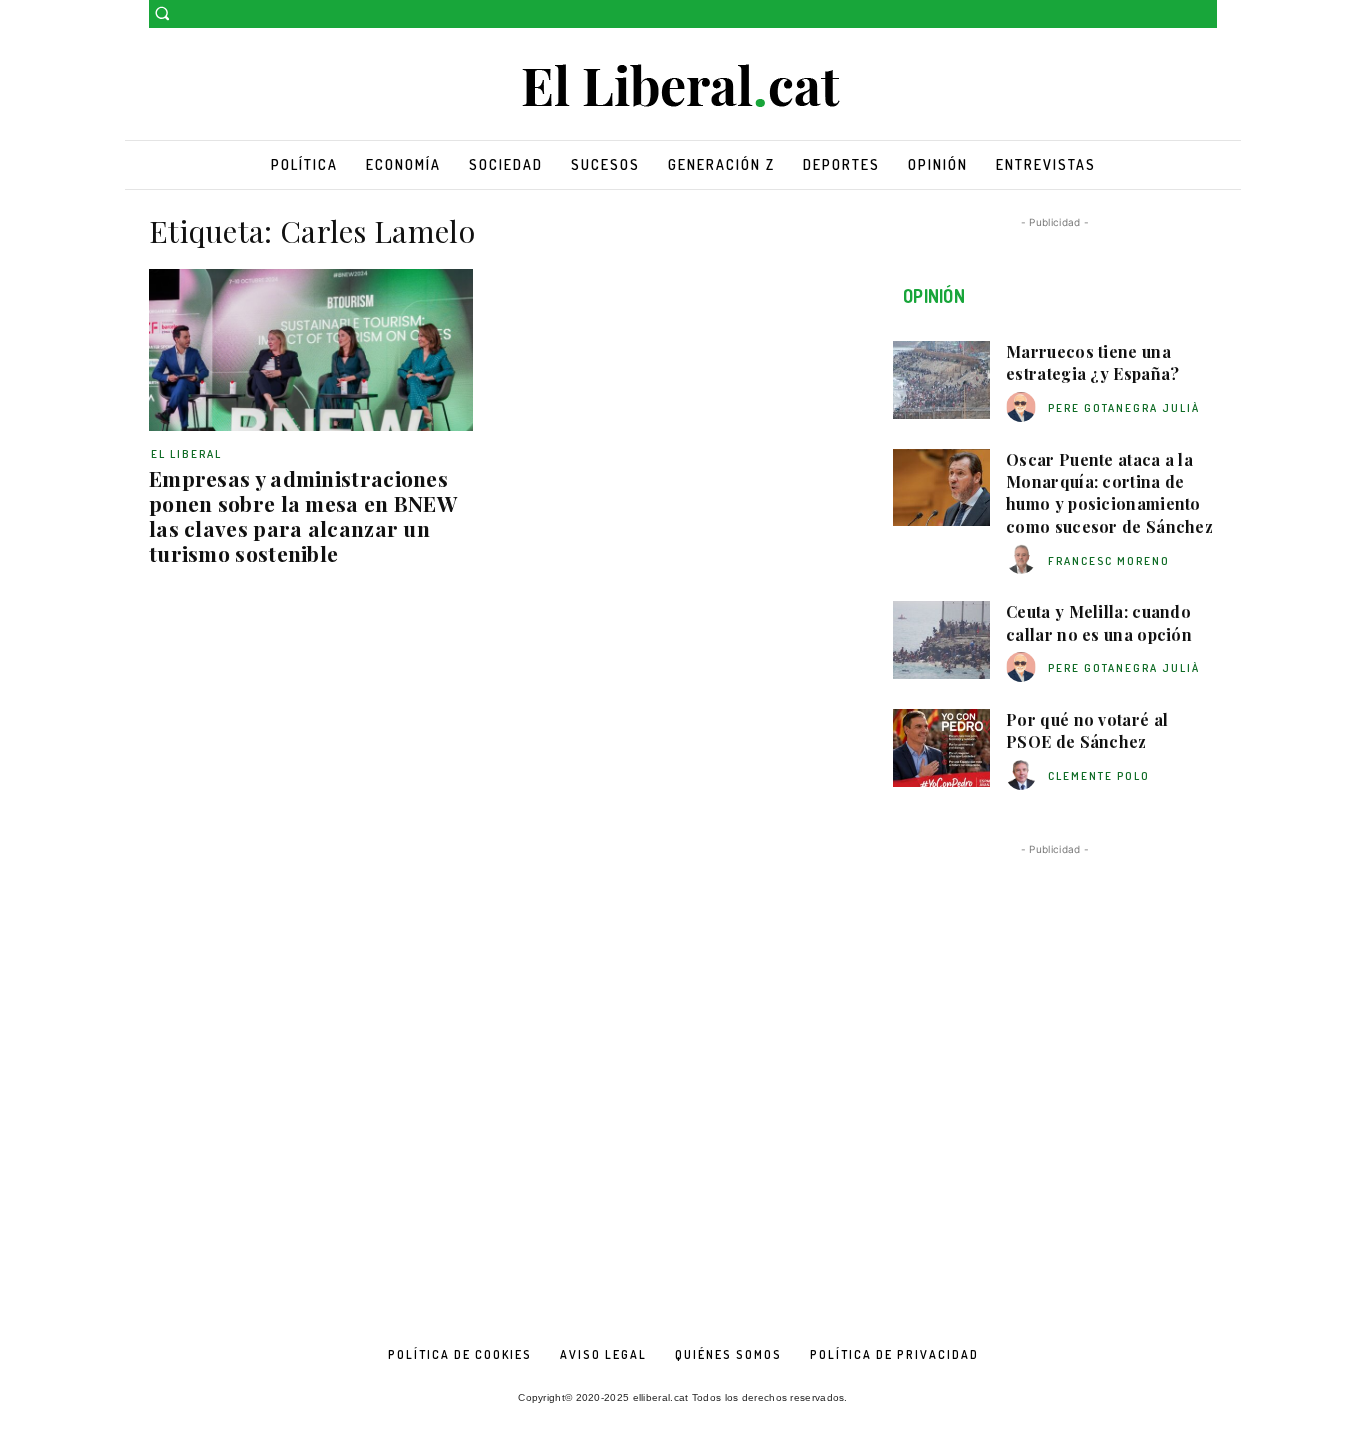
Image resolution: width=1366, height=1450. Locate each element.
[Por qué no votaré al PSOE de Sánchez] (941, 748)
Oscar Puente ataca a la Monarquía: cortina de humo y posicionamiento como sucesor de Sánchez (1109, 493)
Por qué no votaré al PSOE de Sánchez (1087, 730)
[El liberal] (683, 86)
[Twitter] (1205, 14)
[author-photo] (1024, 407)
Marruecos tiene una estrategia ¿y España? (1092, 362)
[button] (162, 13)
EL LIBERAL (186, 454)
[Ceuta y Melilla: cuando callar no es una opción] (941, 640)
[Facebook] (1177, 14)
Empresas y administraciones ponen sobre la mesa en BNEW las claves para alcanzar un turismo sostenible (303, 515)
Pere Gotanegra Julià (1124, 408)
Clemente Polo (1099, 776)
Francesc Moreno (1109, 561)
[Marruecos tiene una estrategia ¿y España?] (941, 380)
